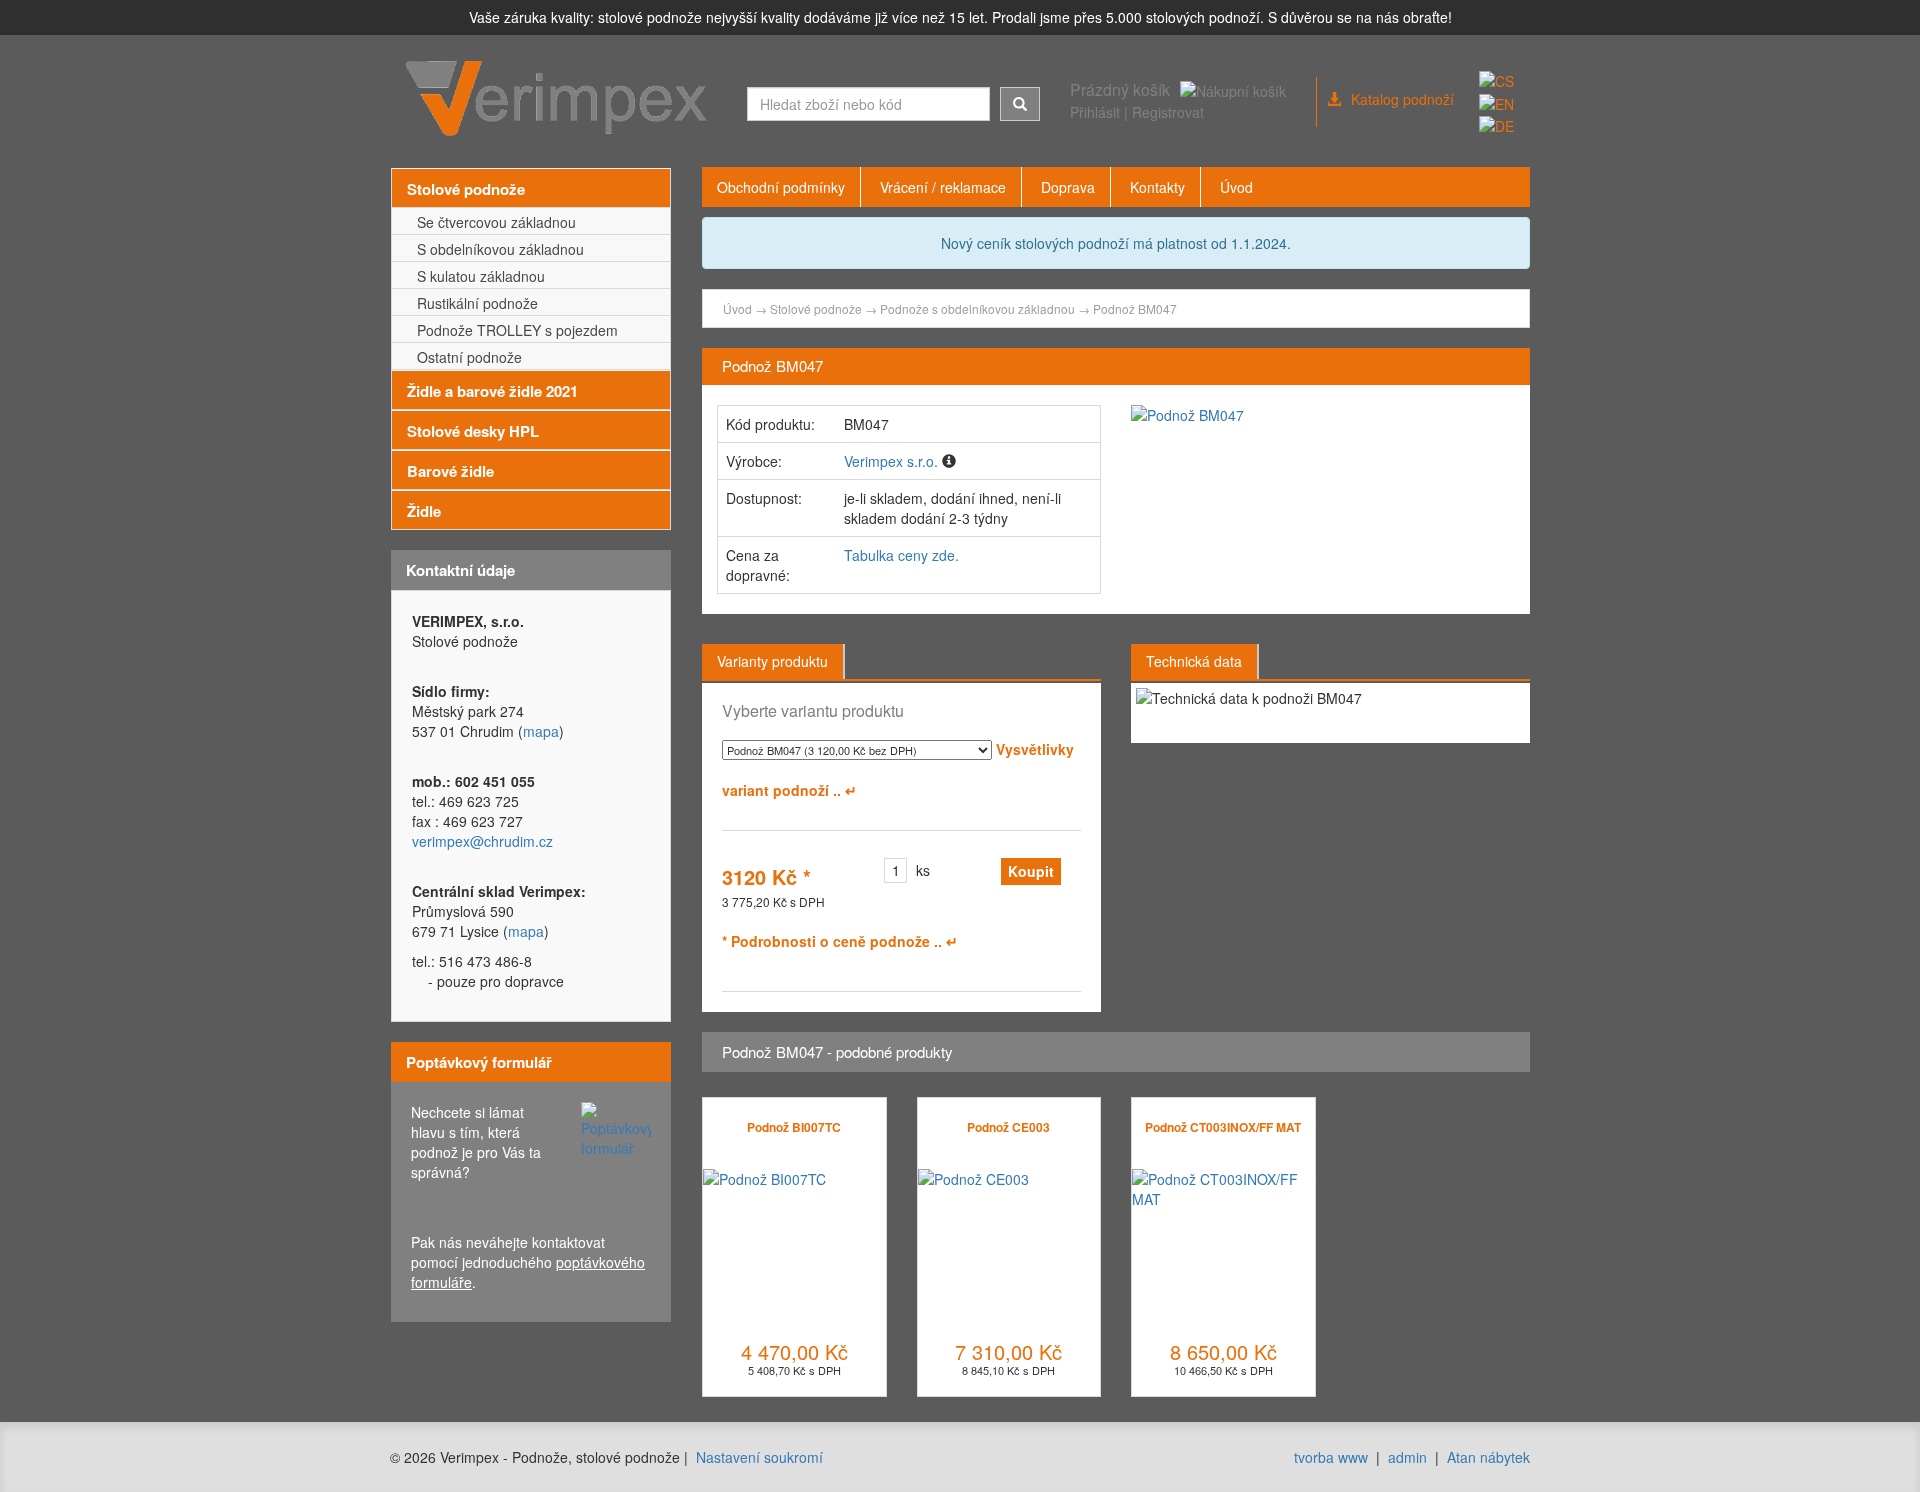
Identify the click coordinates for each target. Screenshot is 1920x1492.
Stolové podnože (466, 189)
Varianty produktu (772, 661)
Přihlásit (1095, 112)
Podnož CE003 (1008, 1127)
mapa (541, 731)
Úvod (737, 308)
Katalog (1402, 99)
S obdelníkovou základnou (496, 249)
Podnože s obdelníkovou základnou (977, 308)
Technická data (1194, 661)
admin (1407, 1457)
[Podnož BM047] (1323, 415)
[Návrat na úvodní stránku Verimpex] (561, 99)
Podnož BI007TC (794, 1127)
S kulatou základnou (477, 276)
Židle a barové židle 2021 (492, 391)
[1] (1020, 104)
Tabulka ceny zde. (901, 555)
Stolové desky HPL (473, 431)
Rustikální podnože (473, 303)
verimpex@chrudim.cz (482, 841)
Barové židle (450, 471)
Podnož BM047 (1135, 308)
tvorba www (1331, 1457)
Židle (424, 511)
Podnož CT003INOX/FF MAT (1223, 1127)
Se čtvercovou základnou (492, 222)
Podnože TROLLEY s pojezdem (513, 330)
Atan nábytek (1488, 1457)
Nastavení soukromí (759, 1457)
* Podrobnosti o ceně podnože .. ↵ (840, 941)
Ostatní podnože (465, 357)
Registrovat (1168, 112)
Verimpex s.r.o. (891, 461)
